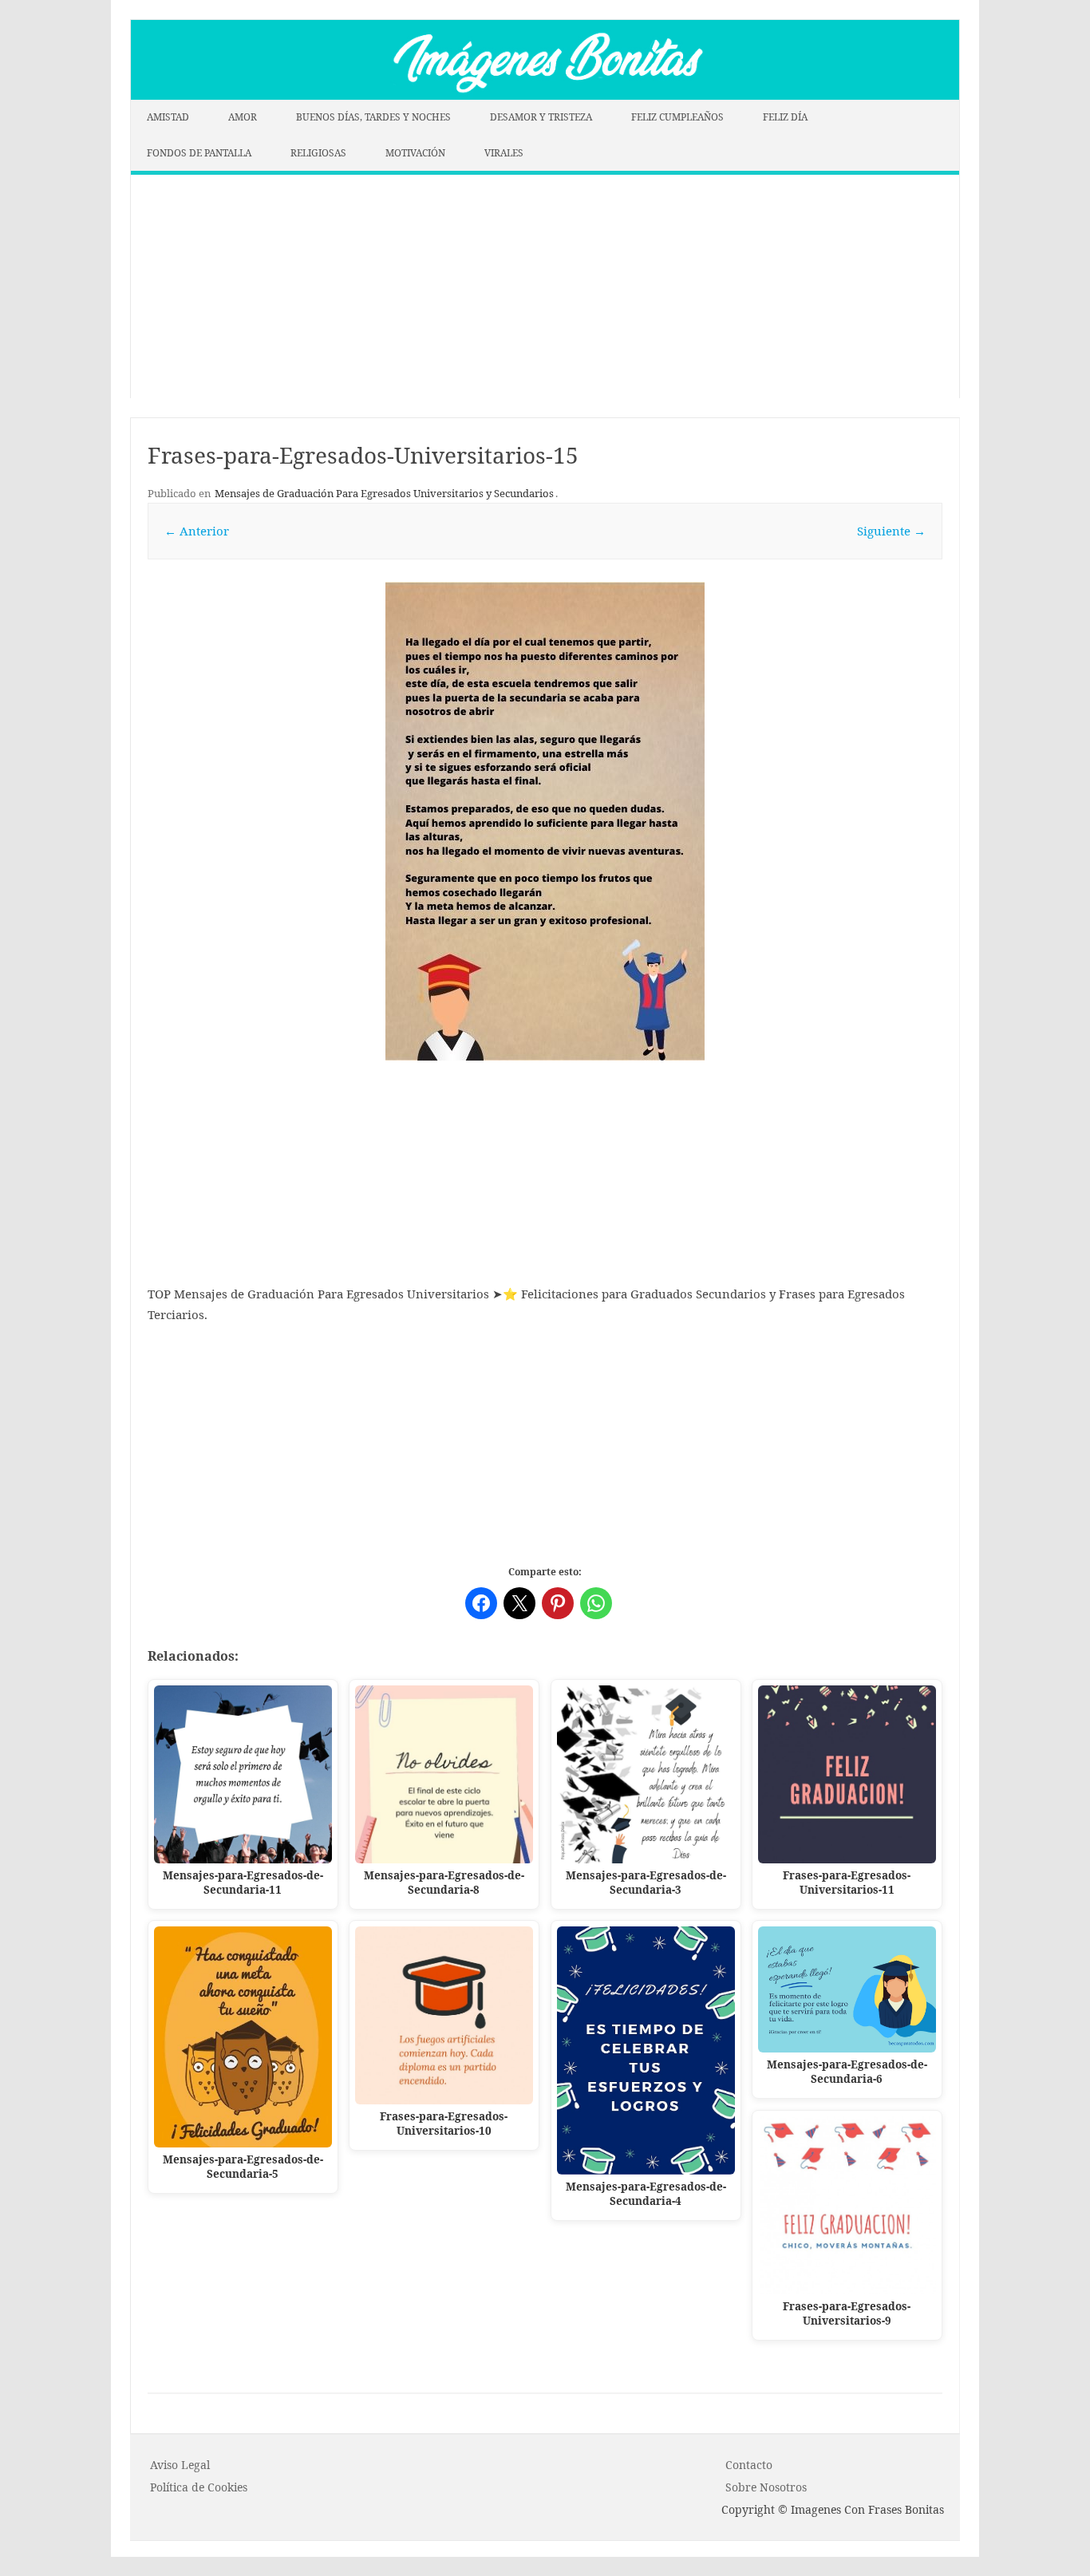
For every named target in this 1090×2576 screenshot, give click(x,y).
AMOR (243, 117)
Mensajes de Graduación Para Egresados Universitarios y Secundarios (384, 493)
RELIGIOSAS (318, 153)
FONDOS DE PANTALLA (199, 153)
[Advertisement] (545, 286)
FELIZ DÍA (785, 117)
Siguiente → (891, 531)
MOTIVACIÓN (415, 153)
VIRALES (504, 153)
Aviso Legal (180, 2465)
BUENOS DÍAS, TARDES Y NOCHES (373, 117)
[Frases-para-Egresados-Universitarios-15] (545, 821)
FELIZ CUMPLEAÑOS (677, 117)
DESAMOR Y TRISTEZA (541, 117)
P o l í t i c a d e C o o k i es (199, 2487)
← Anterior (197, 531)
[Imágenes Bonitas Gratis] (545, 95)
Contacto (749, 2465)
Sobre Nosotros (766, 2487)
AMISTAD (168, 117)
